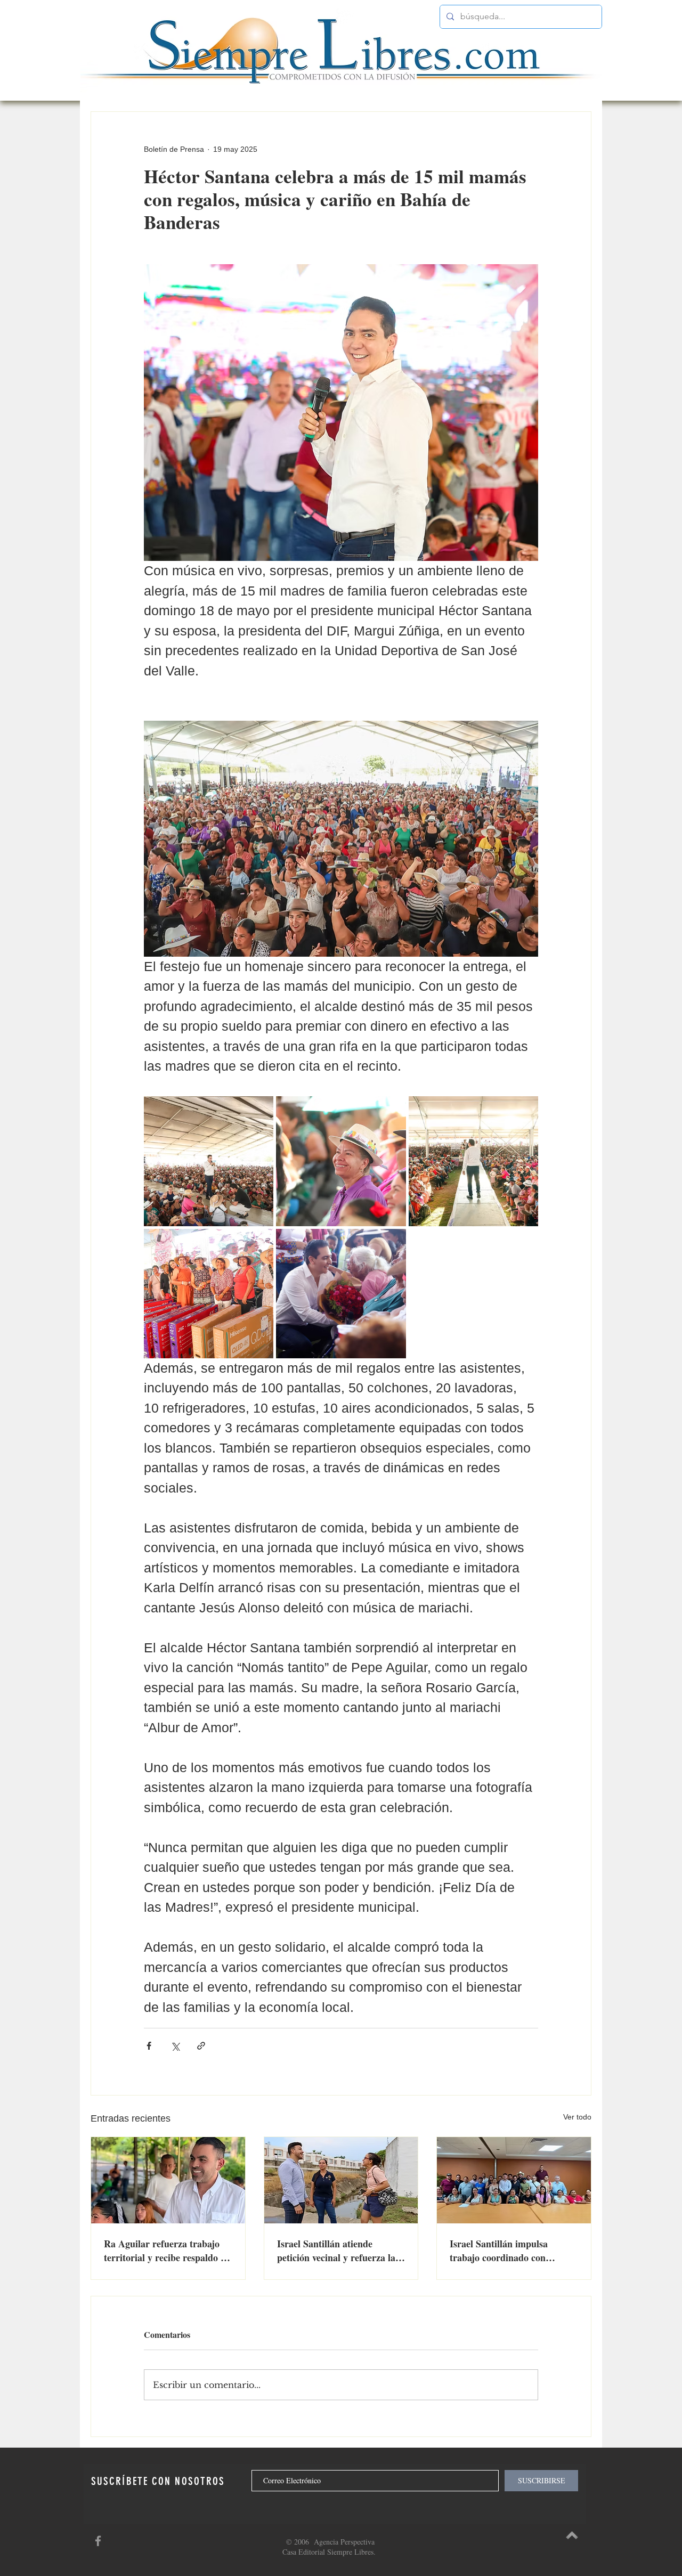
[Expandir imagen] (209, 1161)
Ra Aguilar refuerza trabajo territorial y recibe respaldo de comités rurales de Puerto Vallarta (167, 2251)
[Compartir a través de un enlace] (201, 2046)
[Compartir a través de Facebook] (149, 2046)
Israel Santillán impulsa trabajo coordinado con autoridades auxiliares (499, 2251)
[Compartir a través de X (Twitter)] (175, 2046)
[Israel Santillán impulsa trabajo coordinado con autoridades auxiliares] (514, 2180)
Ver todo (577, 2117)
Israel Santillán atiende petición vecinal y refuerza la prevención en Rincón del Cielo (341, 2251)
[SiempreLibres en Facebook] (98, 2541)
